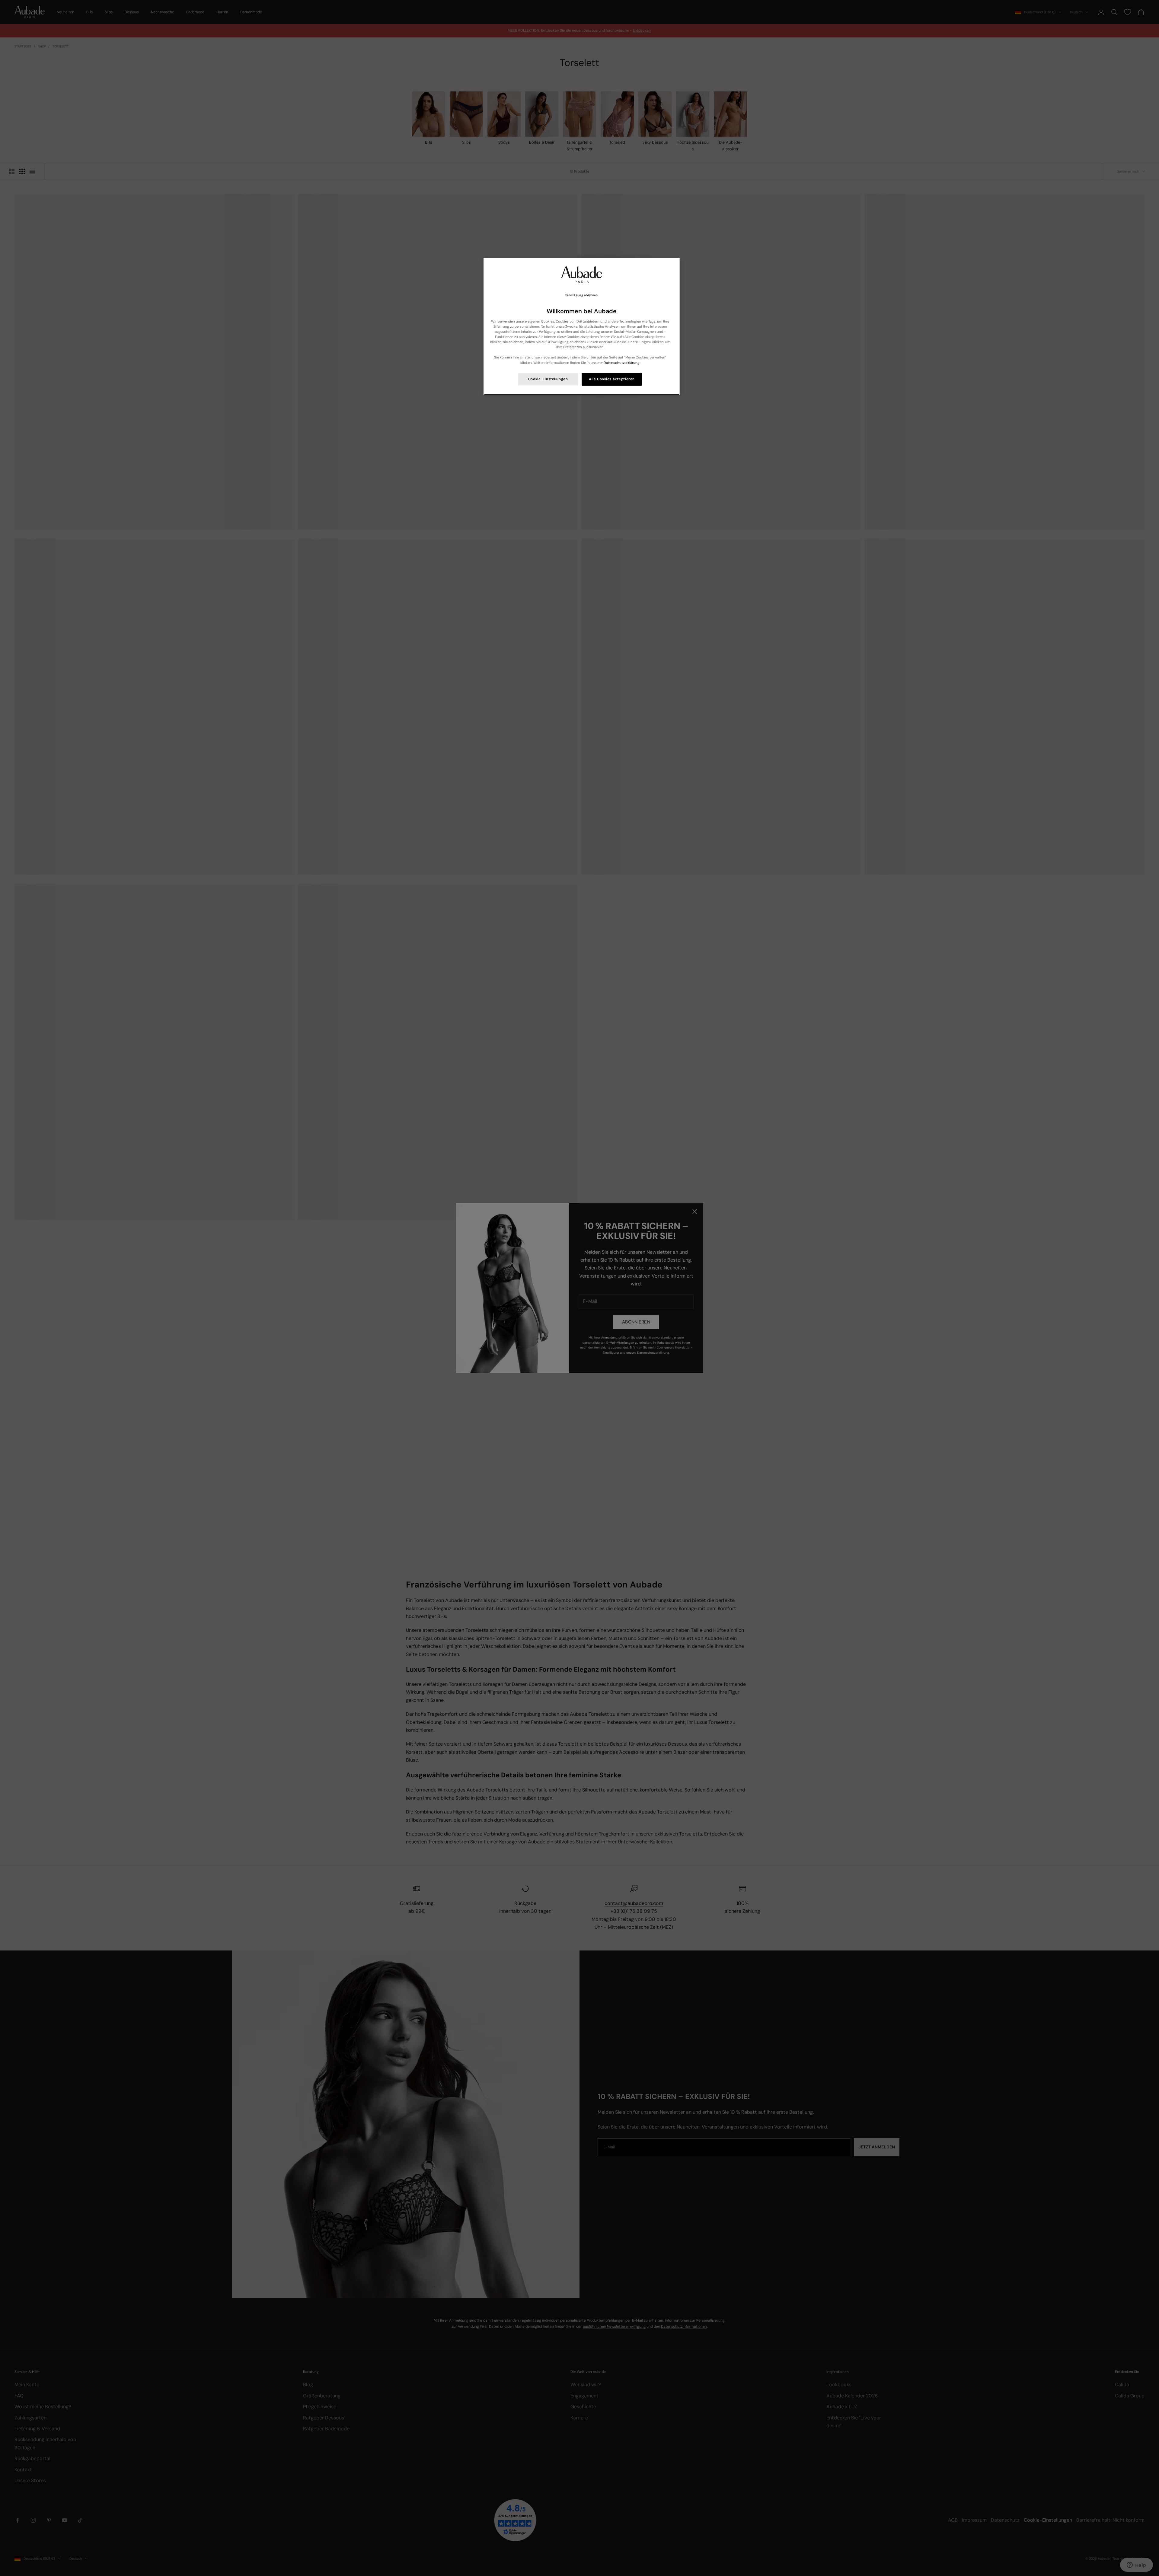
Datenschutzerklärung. (622, 363)
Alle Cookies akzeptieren (612, 379)
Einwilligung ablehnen (581, 295)
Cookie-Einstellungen (548, 379)
